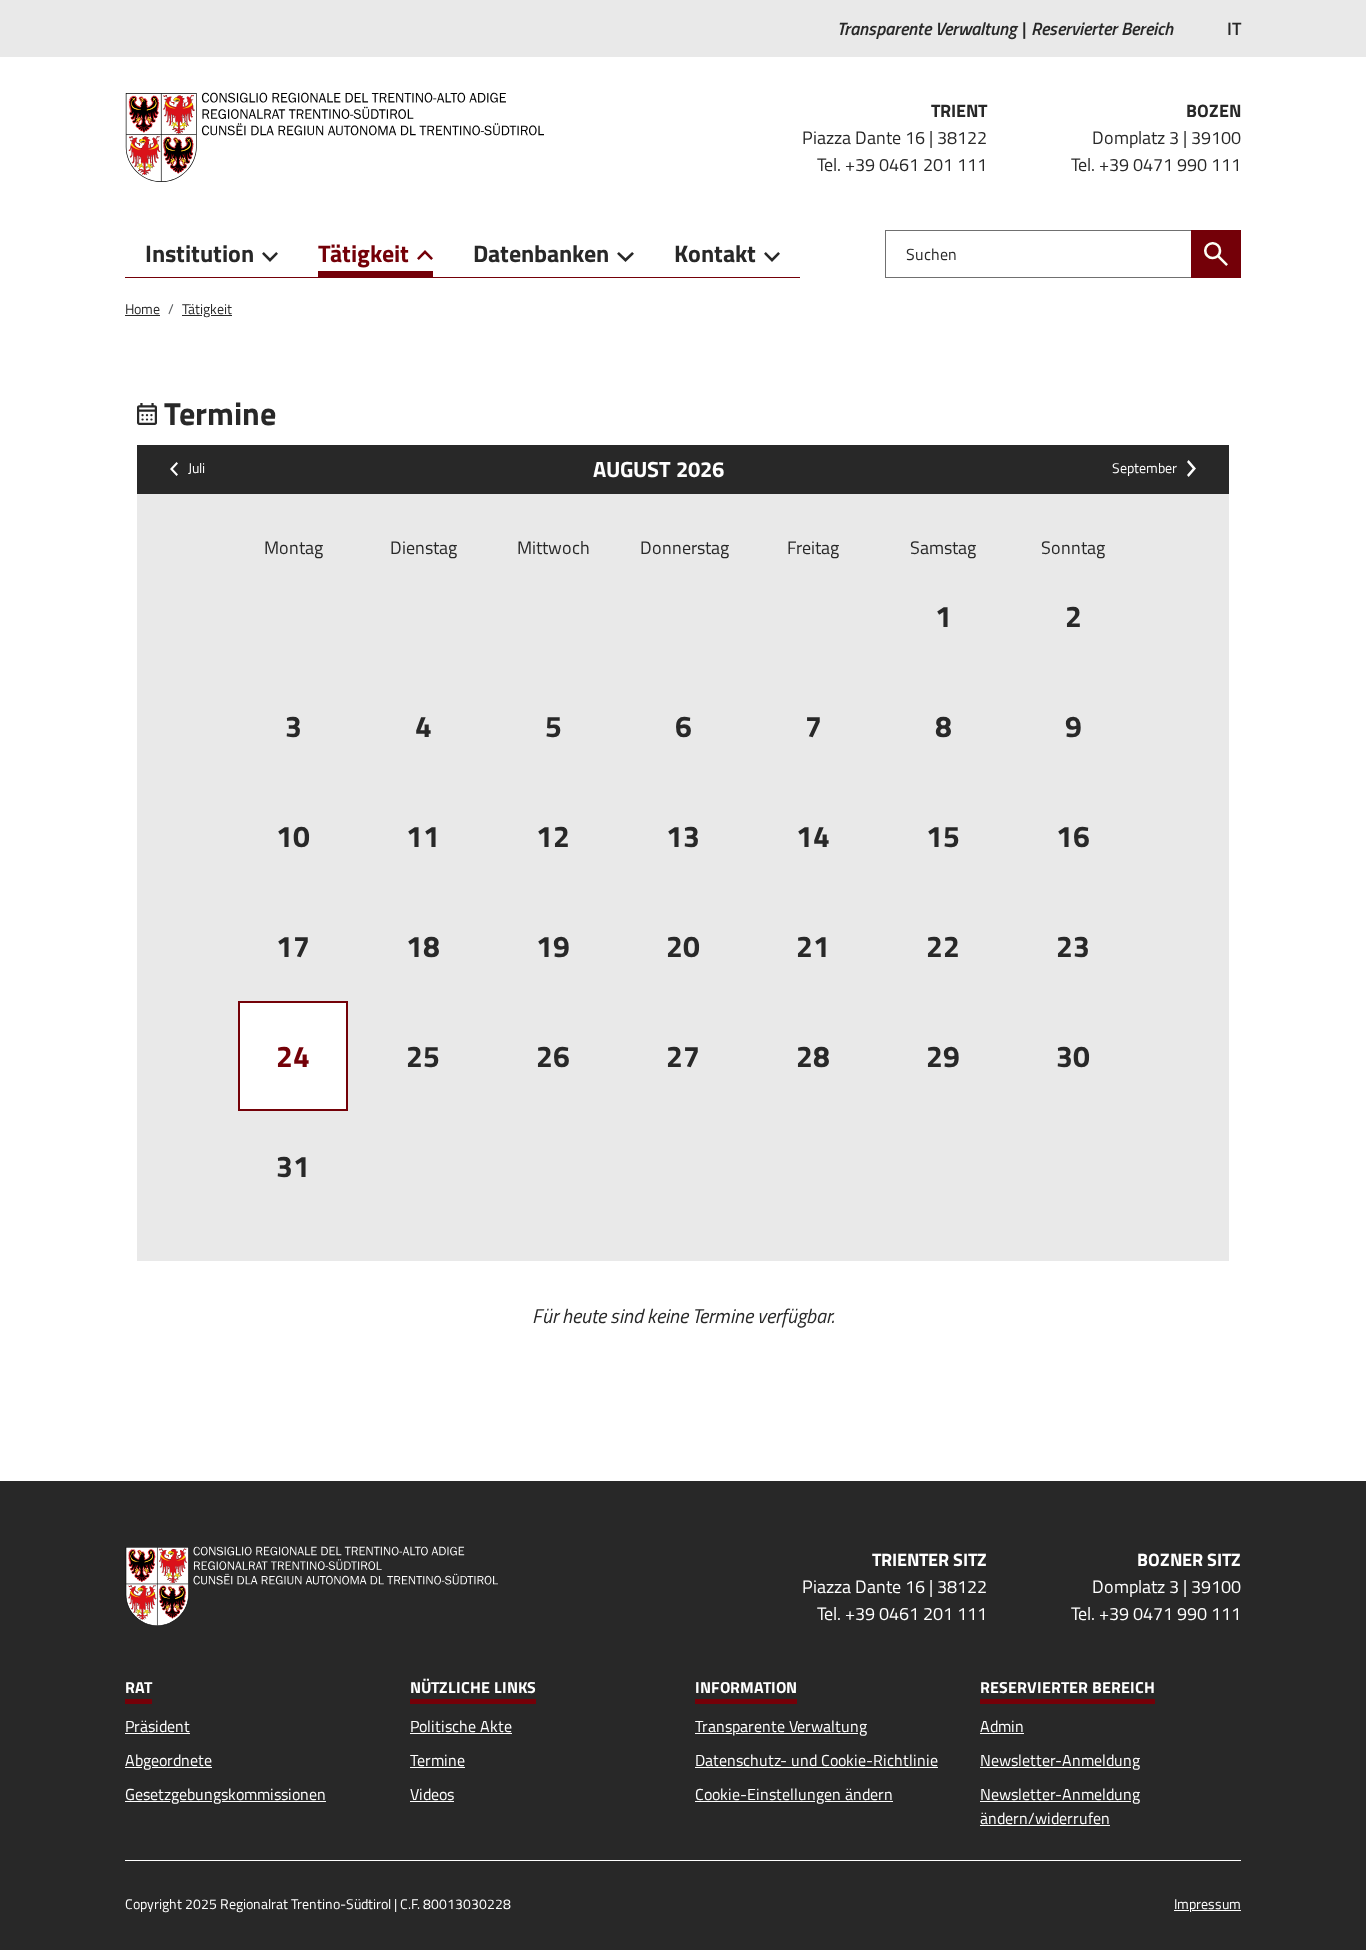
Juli (196, 469)
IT (1234, 28)
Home (142, 308)
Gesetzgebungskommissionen (225, 1794)
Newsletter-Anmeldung (1060, 1760)
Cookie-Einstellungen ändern (794, 1794)
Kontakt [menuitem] (715, 253)
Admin (1002, 1726)
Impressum (1207, 1903)
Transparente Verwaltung (781, 1726)
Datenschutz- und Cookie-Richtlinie (816, 1760)
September (1144, 469)
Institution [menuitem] (199, 253)
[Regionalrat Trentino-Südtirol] (342, 137)
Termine (437, 1760)
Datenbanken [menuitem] (541, 253)
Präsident (157, 1726)
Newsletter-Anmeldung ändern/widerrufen (1060, 1806)
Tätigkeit (207, 308)
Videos (432, 1794)
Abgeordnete (168, 1760)
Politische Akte (461, 1726)
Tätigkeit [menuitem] (363, 253)
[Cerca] (1216, 254)
